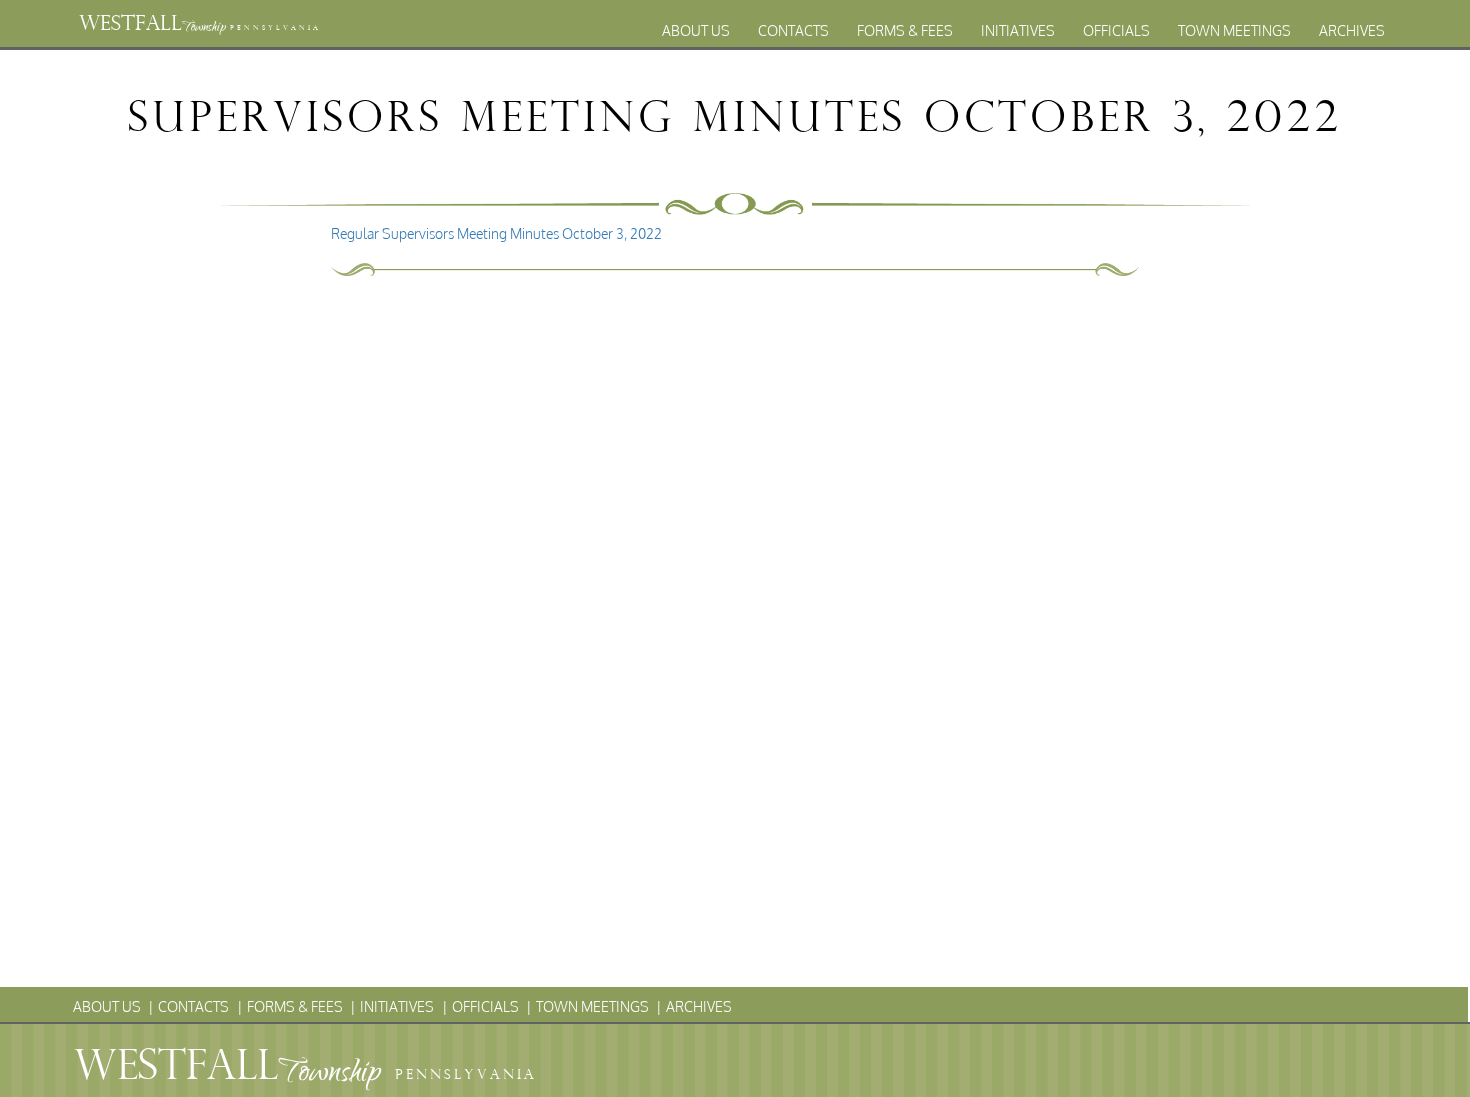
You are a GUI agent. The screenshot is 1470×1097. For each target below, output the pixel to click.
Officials (1116, 30)
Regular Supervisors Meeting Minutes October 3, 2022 (496, 233)
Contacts (793, 30)
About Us (696, 30)
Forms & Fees (905, 30)
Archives (1352, 30)
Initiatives (1018, 30)
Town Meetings (1234, 30)
